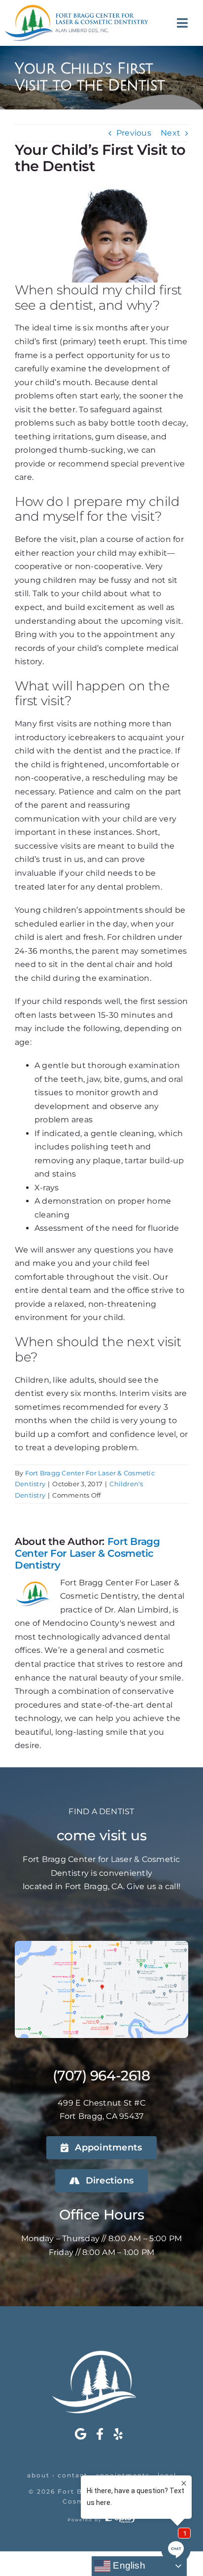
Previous (134, 133)
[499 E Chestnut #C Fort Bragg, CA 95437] (101, 1945)
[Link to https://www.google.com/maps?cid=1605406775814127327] (81, 2434)
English (128, 2565)
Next (170, 133)
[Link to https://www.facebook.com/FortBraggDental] (100, 2434)
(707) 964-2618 (101, 2075)
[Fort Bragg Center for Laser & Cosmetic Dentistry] (76, 9)
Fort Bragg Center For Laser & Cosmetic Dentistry (87, 1553)
